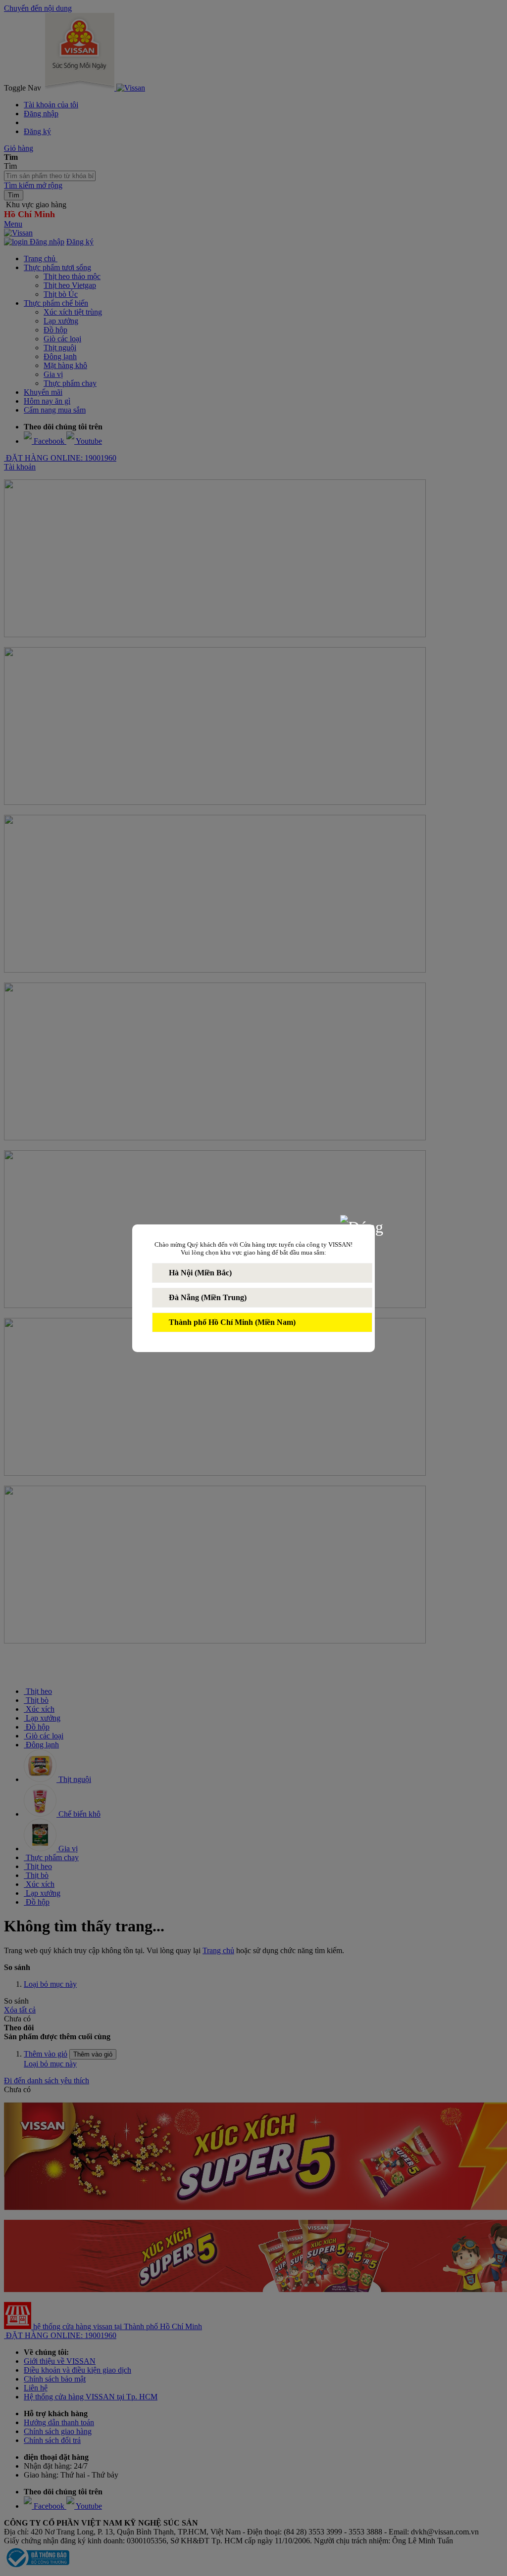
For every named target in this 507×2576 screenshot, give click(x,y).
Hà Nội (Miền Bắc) (200, 1273)
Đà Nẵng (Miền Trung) (208, 1297)
